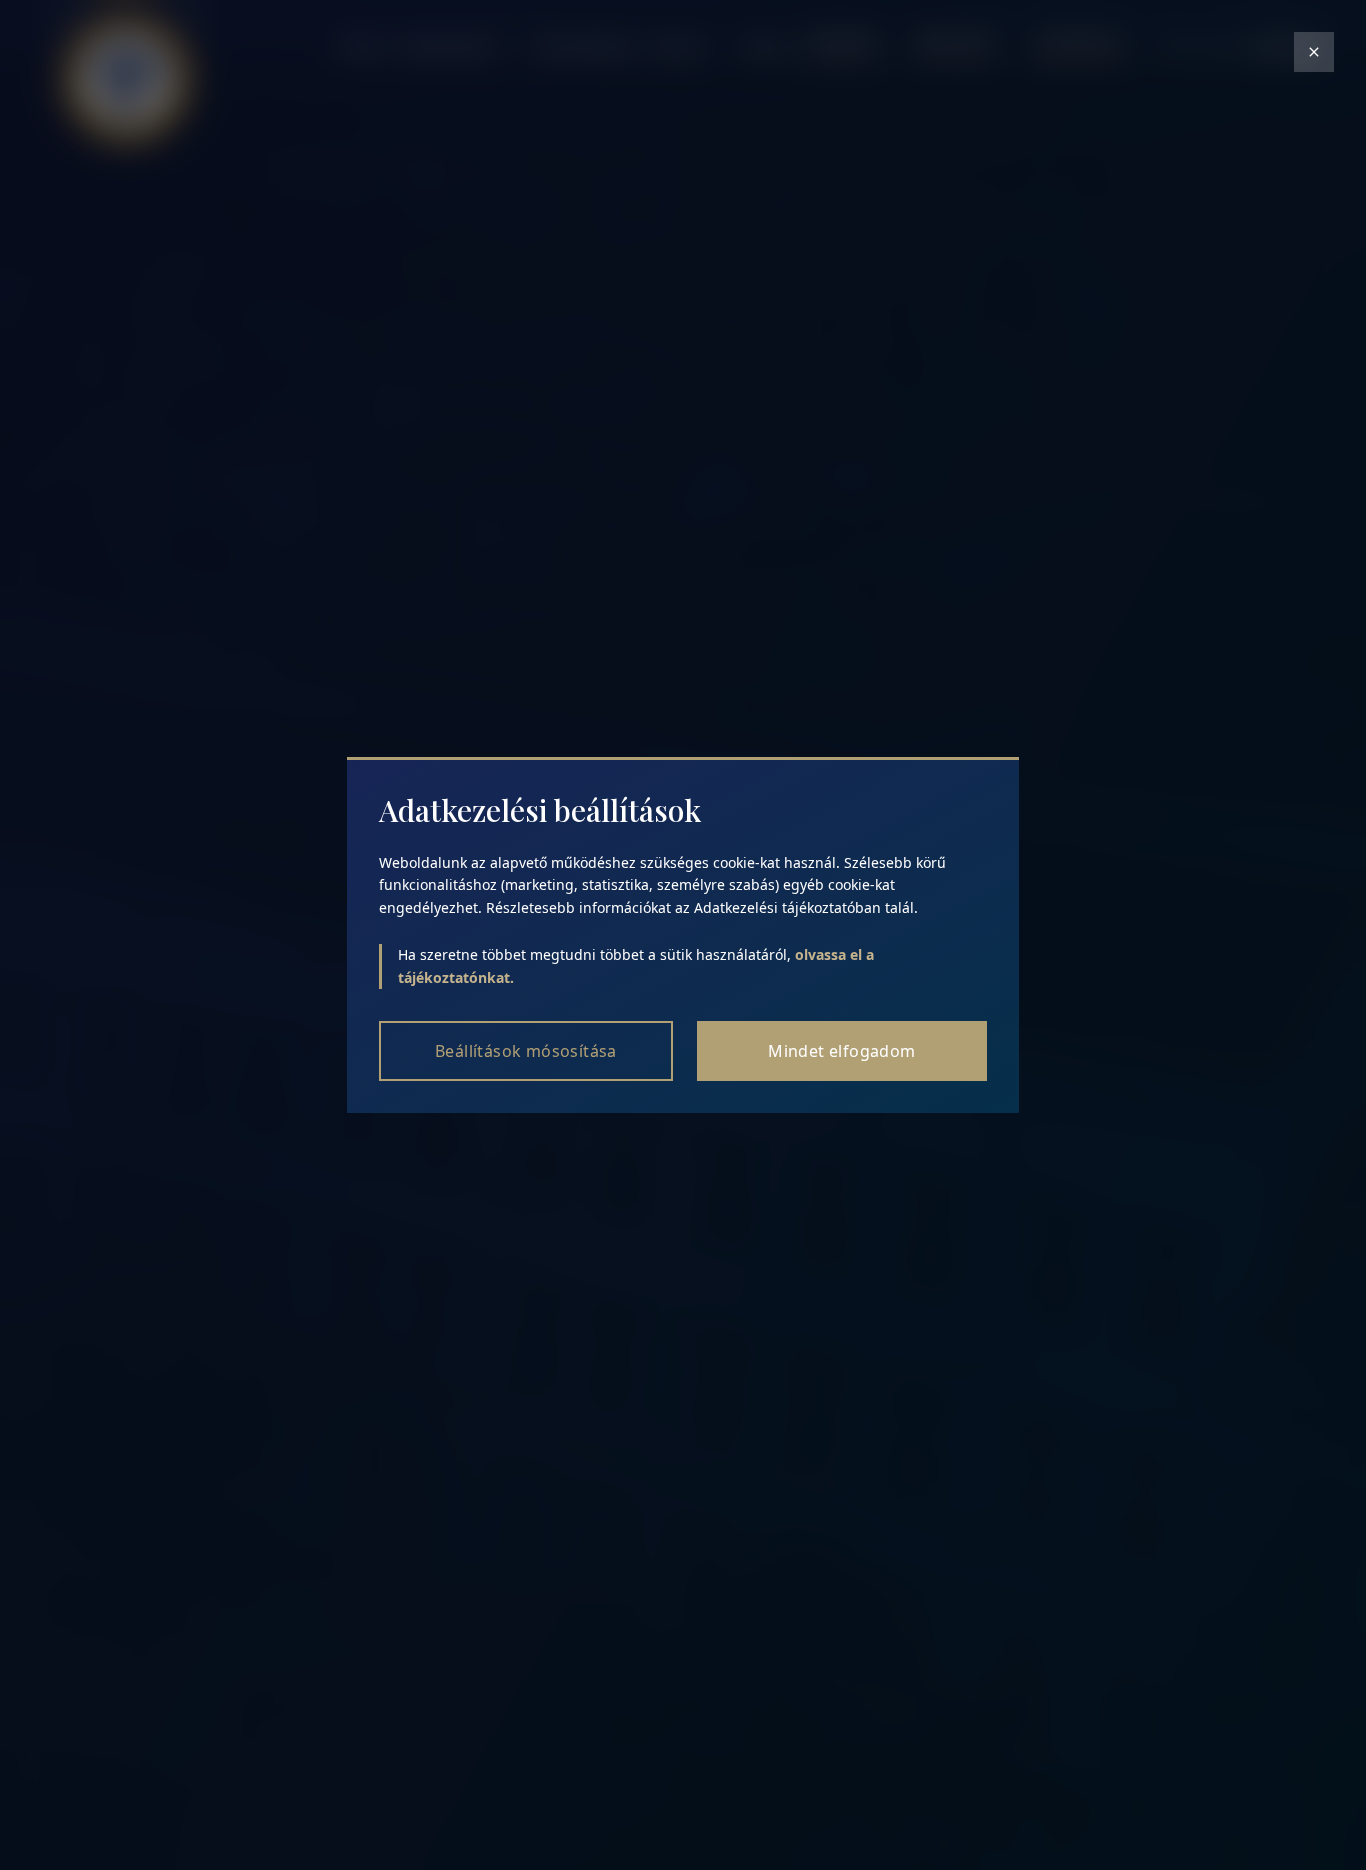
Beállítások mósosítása (526, 1051)
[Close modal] (1314, 52)
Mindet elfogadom (841, 1051)
